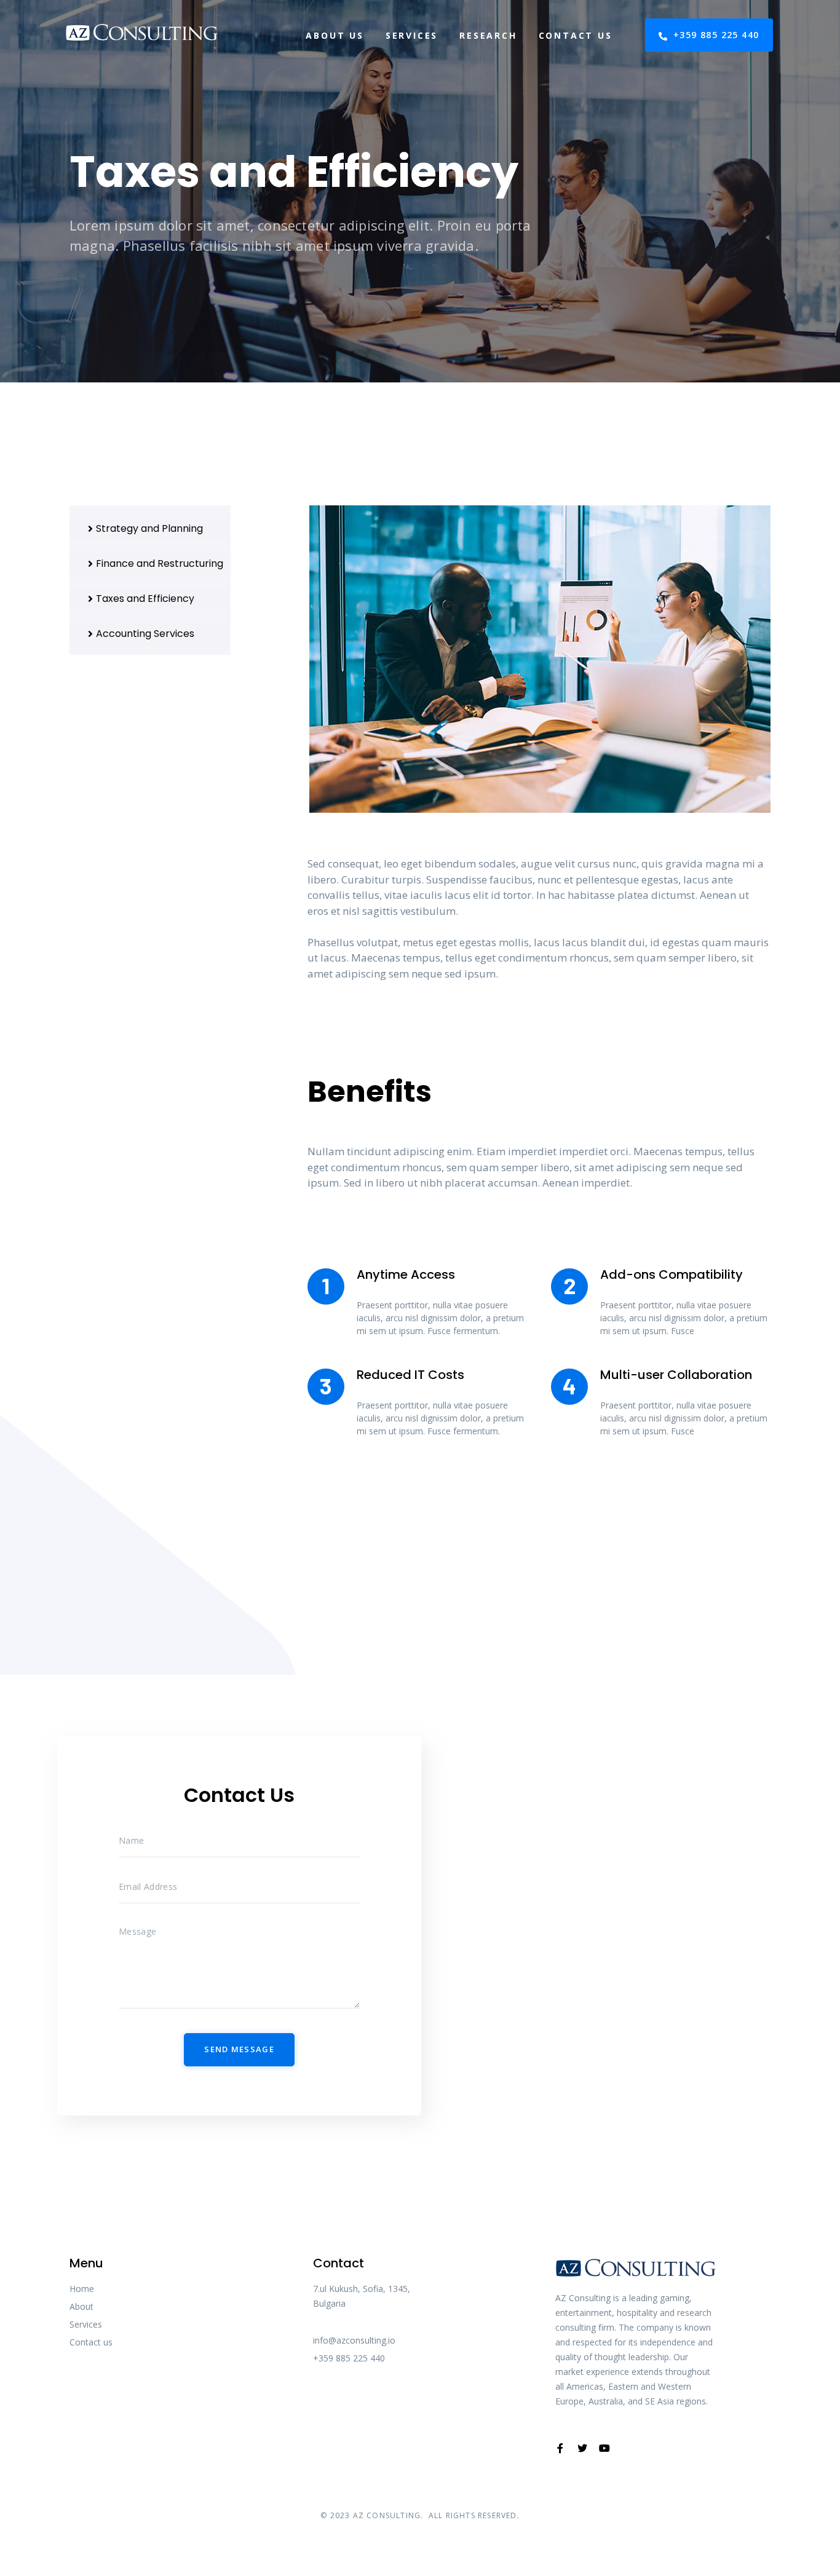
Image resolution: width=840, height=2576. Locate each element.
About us (335, 35)
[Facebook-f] (560, 2448)
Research (488, 35)
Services (412, 35)
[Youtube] (604, 2448)
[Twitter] (582, 2448)
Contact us (576, 35)
